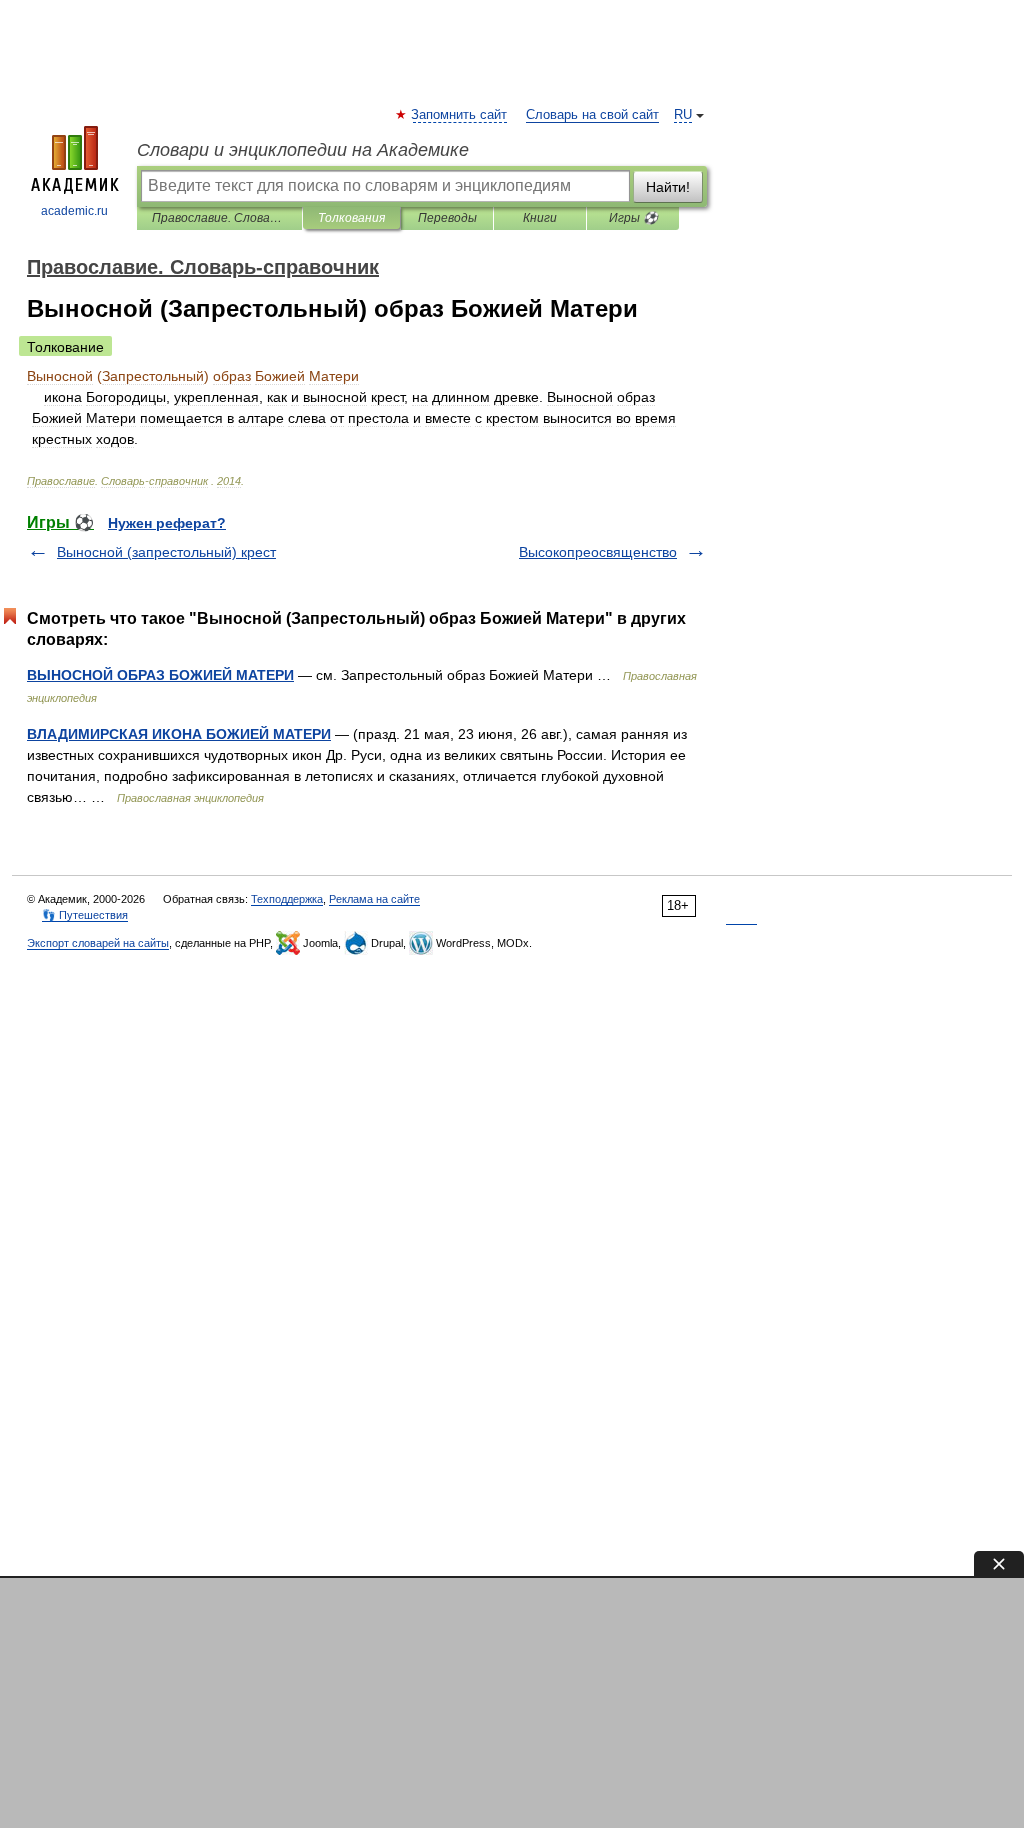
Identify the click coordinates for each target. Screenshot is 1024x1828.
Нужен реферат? (167, 523)
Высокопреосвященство (598, 552)
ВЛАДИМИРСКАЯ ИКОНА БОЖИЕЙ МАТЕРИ (179, 734)
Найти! (668, 187)
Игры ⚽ (633, 218)
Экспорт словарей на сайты (98, 943)
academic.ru (74, 211)
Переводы (447, 218)
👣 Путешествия (85, 915)
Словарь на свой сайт (592, 115)
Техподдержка (287, 899)
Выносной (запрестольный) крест (166, 552)
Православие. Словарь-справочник (219, 218)
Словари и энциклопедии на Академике (303, 150)
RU (683, 115)
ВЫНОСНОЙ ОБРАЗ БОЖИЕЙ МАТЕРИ (160, 675)
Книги (540, 218)
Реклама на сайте (374, 899)
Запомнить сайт (460, 115)
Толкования (351, 218)
